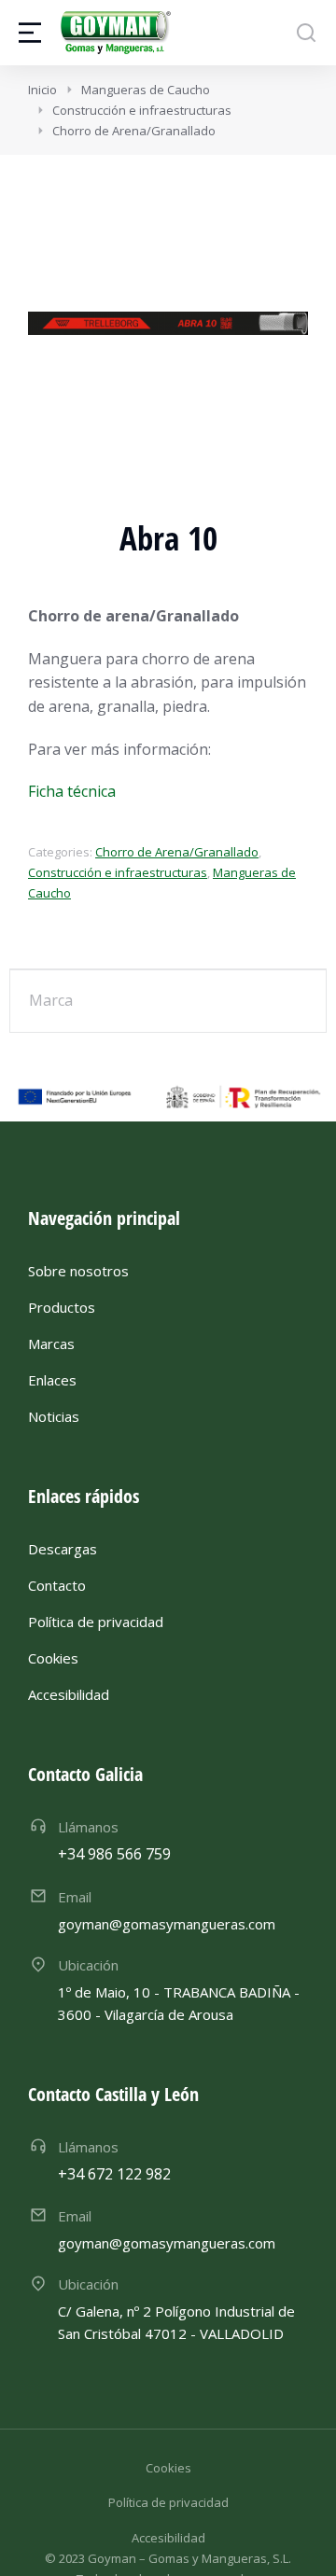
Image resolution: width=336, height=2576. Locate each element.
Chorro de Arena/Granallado (177, 852)
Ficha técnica (72, 791)
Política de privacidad (168, 2502)
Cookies (168, 2468)
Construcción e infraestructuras (118, 872)
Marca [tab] (51, 1000)
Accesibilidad (168, 2538)
